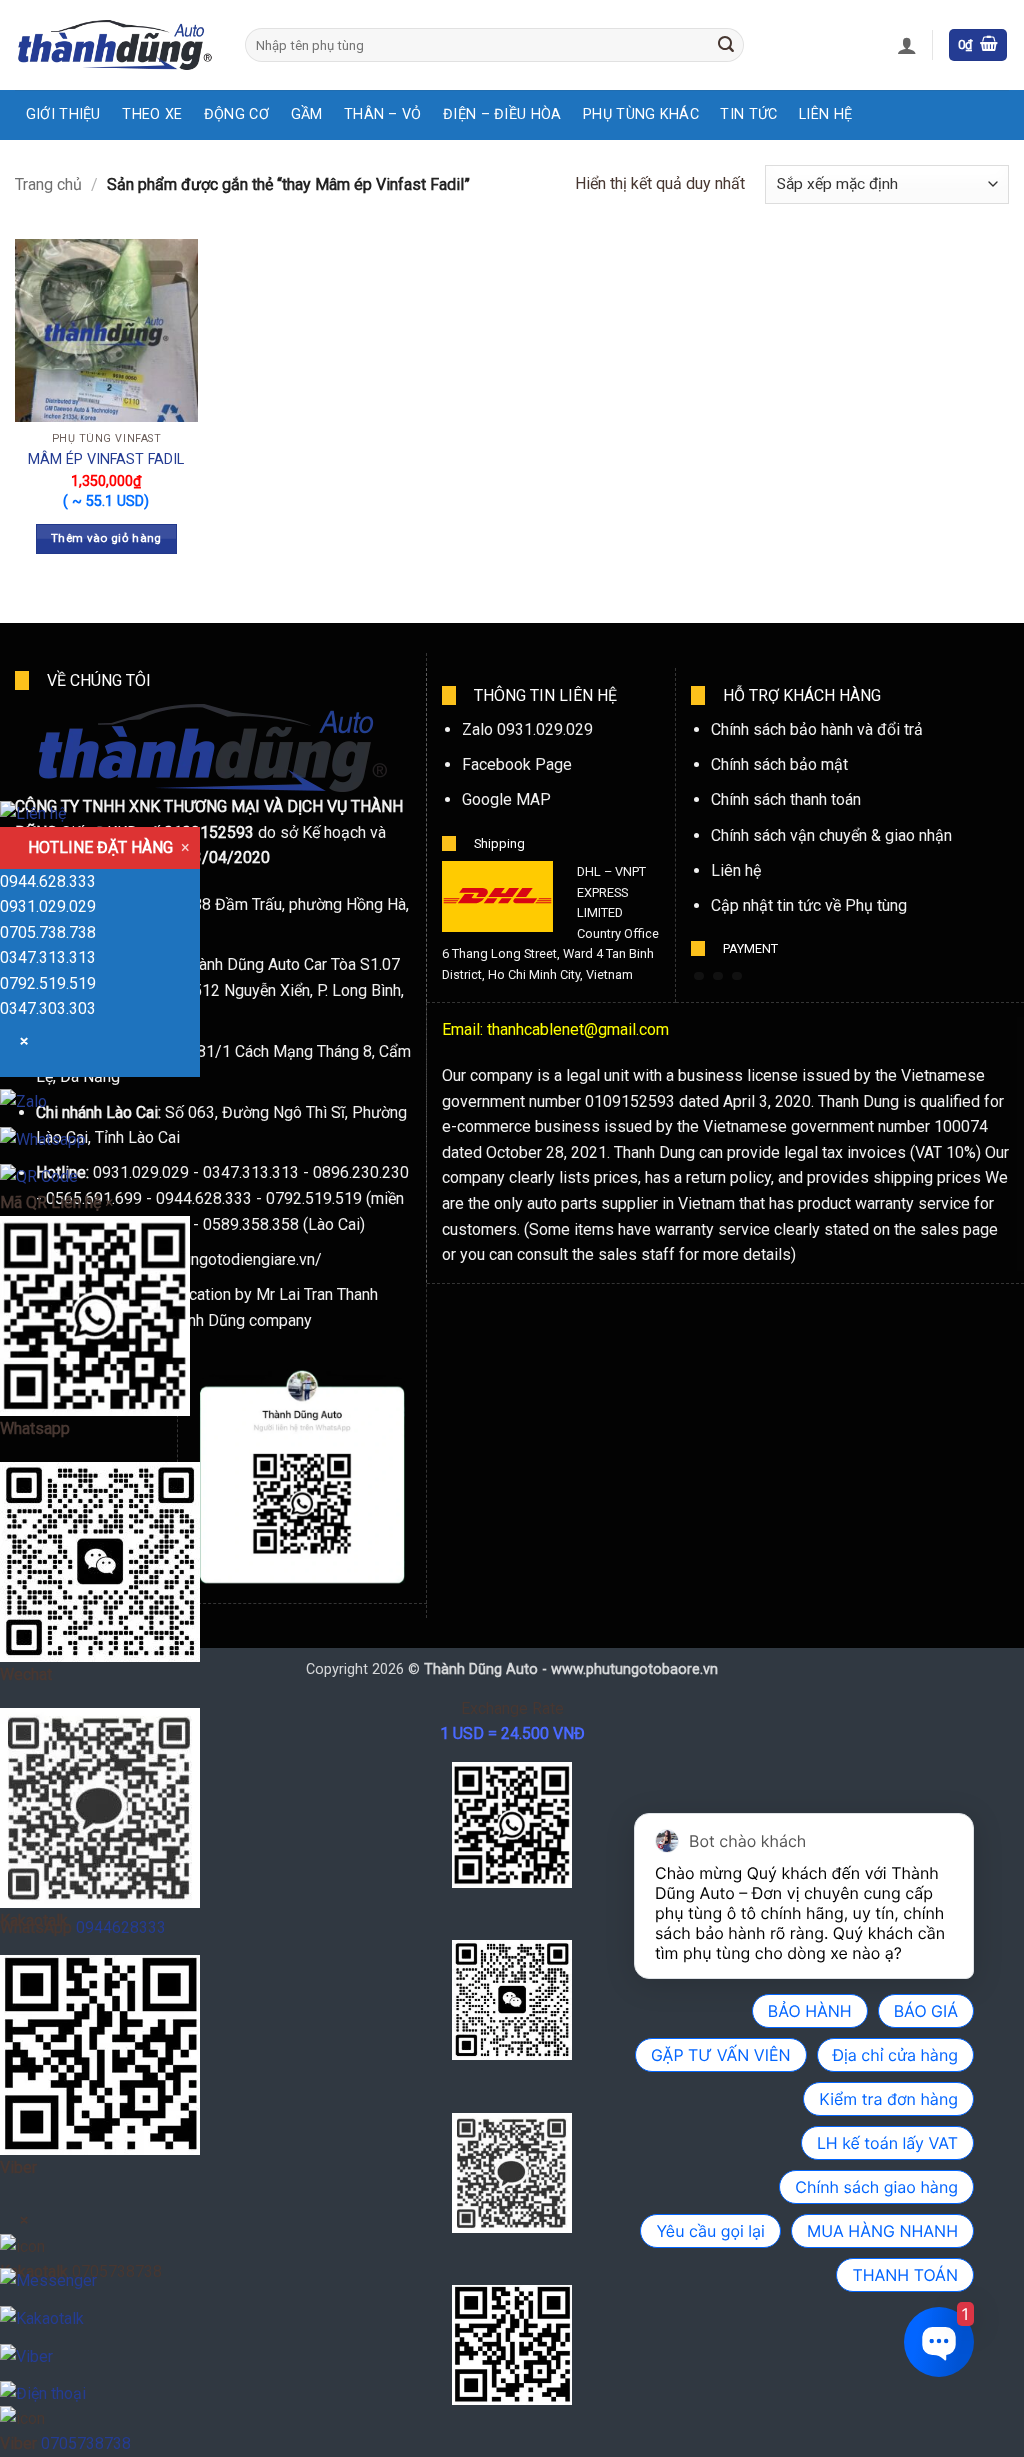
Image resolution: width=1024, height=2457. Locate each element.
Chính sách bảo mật (779, 764)
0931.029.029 (48, 906)
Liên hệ (736, 870)
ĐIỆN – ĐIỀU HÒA (502, 114)
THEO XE (152, 114)
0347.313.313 (48, 957)
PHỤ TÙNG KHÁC (641, 114)
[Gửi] (726, 45)
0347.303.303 (48, 1008)
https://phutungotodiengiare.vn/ (212, 1259)
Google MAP (506, 799)
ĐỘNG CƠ (236, 114)
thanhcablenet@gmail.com (578, 1029)
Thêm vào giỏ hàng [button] (106, 538)
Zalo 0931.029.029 (527, 729)
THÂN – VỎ (383, 114)
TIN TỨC (748, 114)
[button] (907, 45)
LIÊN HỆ (825, 114)
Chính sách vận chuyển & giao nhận (831, 835)
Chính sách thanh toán (786, 799)
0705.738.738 (48, 932)
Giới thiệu (63, 114)
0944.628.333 (48, 881)
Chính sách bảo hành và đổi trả (817, 729)
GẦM (307, 114)
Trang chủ (48, 184)
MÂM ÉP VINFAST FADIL (106, 459)
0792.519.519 (48, 983)
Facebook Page (517, 764)
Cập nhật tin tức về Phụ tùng (809, 905)
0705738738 (86, 2443)
